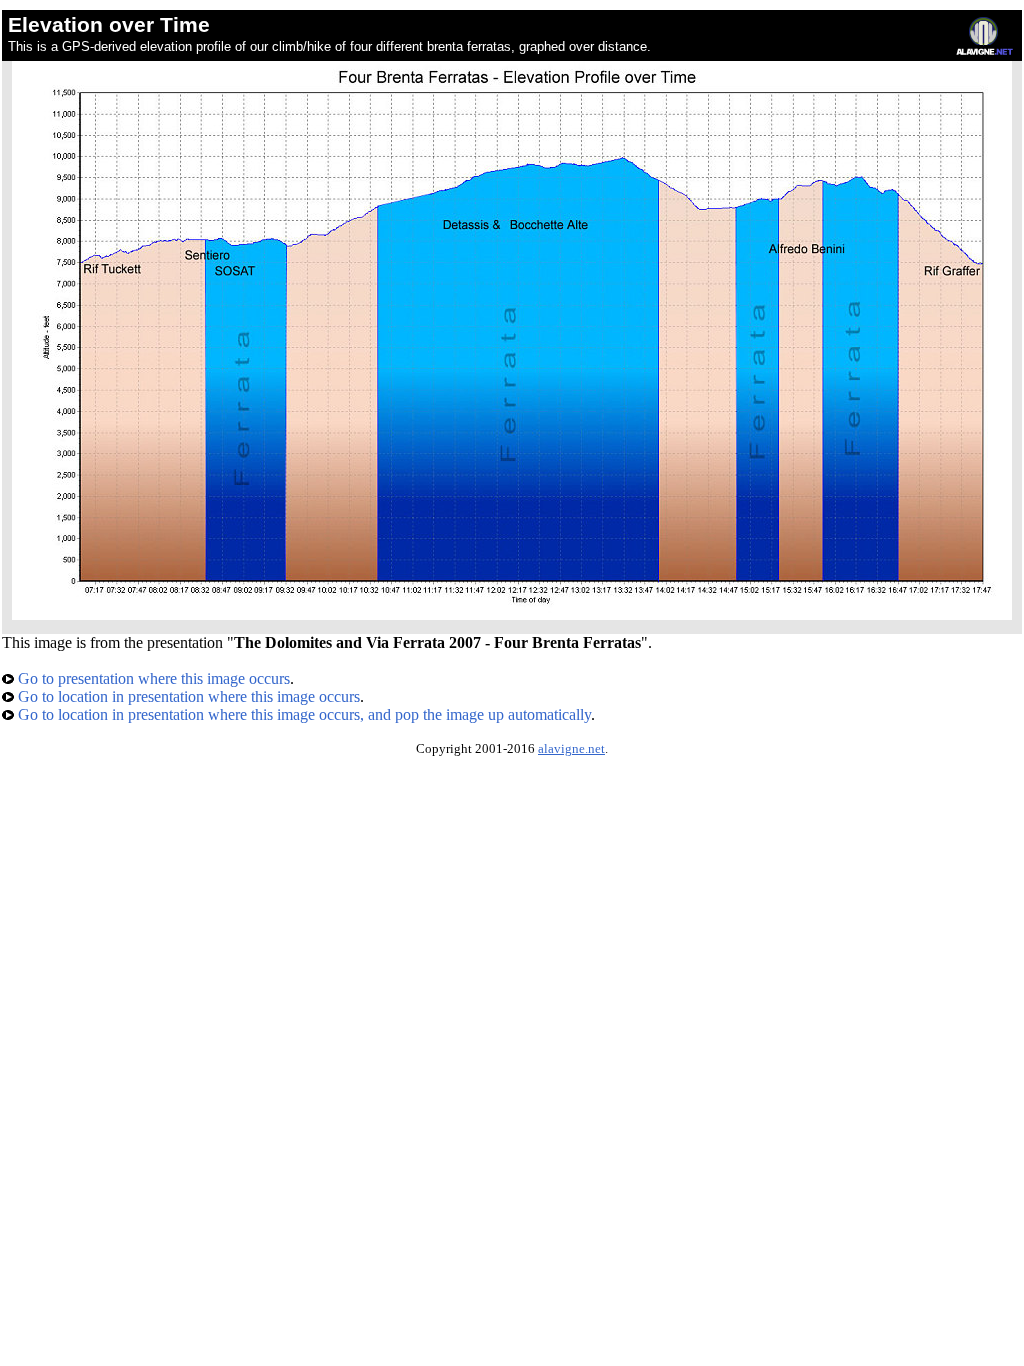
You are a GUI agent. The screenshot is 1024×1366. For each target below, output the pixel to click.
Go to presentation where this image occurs (152, 678)
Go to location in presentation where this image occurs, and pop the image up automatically (302, 714)
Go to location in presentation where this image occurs (187, 696)
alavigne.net (571, 749)
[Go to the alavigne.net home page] (984, 50)
